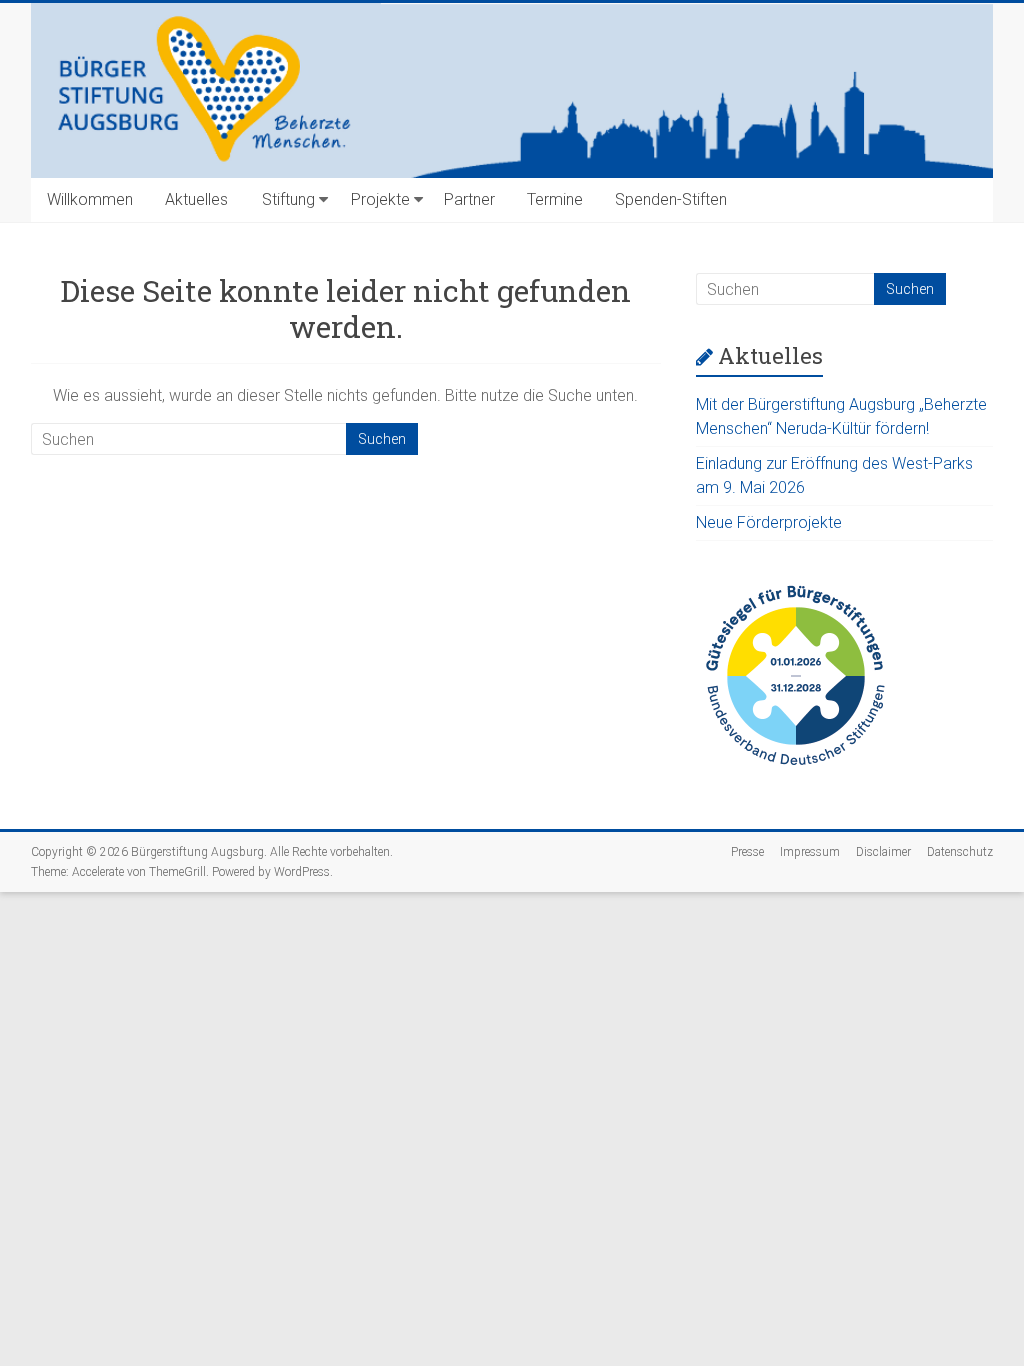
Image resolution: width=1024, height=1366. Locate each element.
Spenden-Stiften (671, 199)
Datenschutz (960, 852)
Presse (747, 852)
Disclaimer (883, 852)
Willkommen (90, 199)
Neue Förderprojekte (769, 522)
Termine (555, 199)
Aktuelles (196, 199)
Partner (469, 199)
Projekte (380, 199)
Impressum (810, 852)
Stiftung (288, 199)
